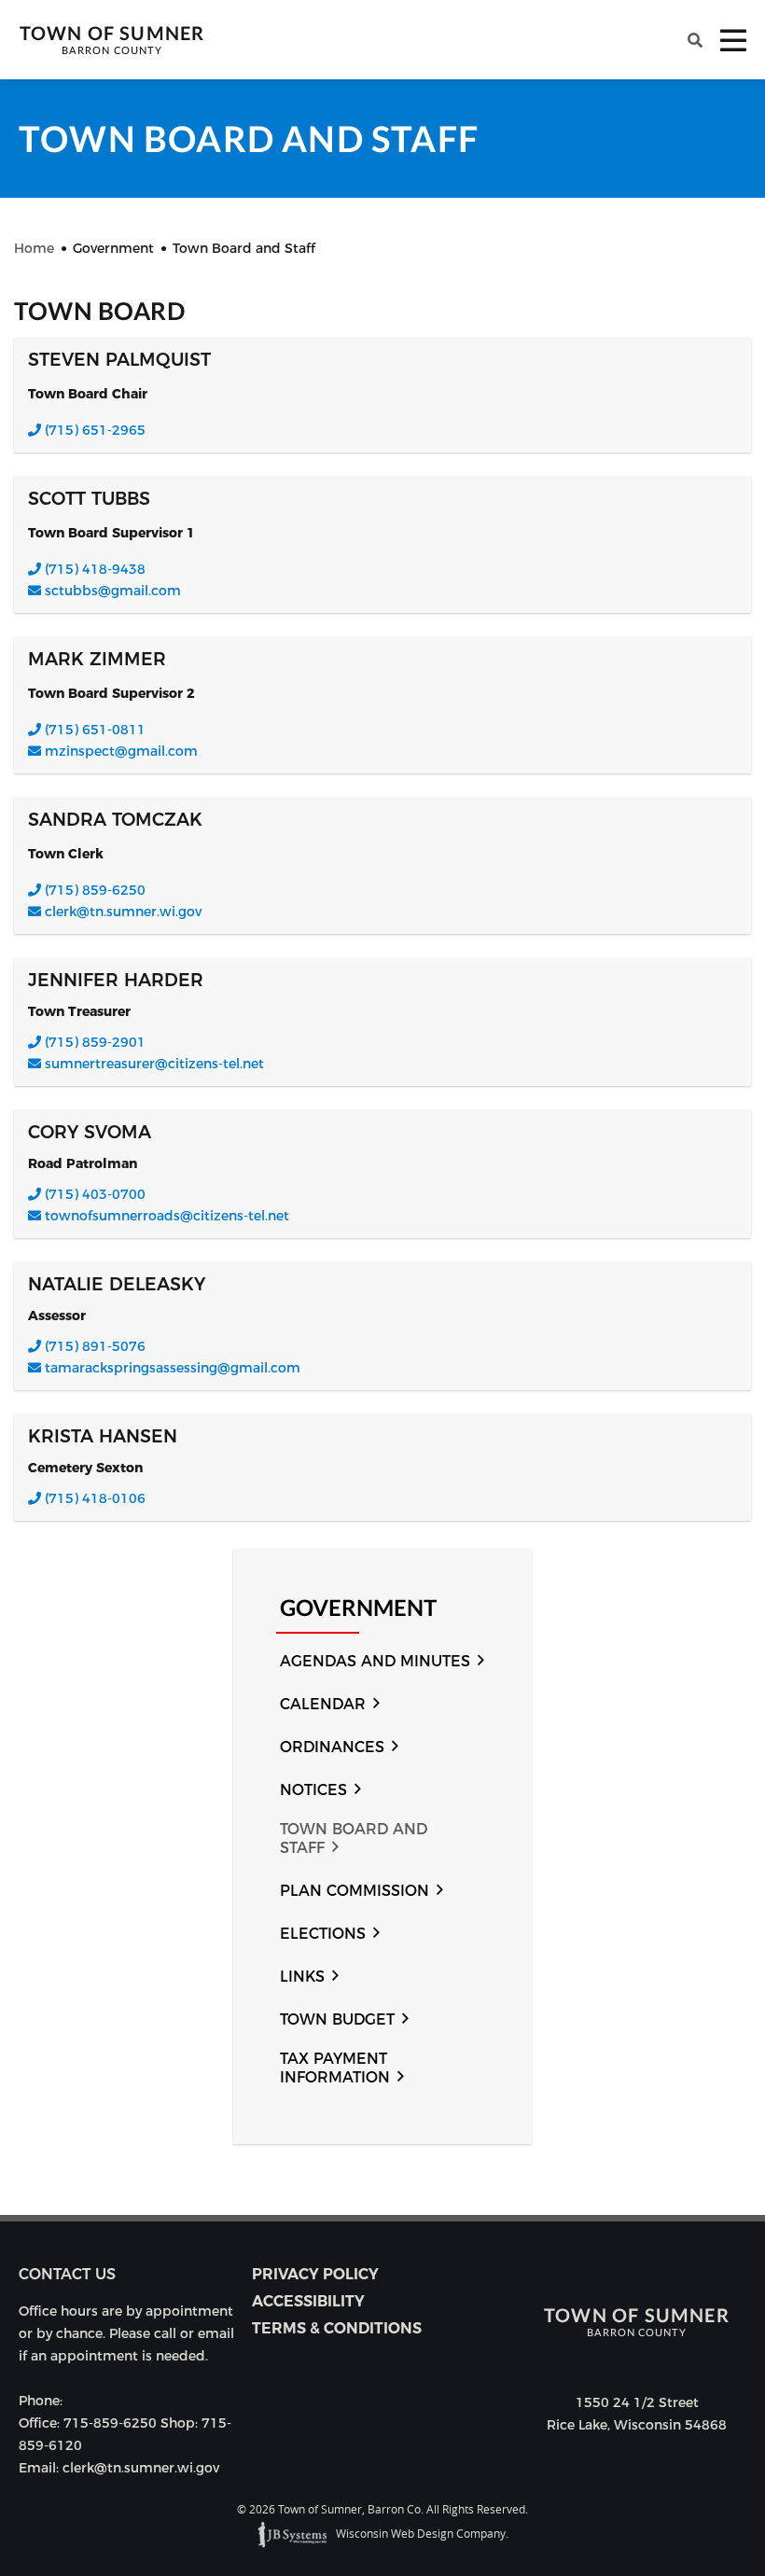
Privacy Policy (315, 2274)
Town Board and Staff (354, 1838)
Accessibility (308, 2301)
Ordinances (332, 1747)
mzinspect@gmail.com (121, 751)
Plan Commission (355, 1891)
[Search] (695, 40)
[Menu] (733, 40)
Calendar (323, 1704)
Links (302, 1977)
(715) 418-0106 (93, 1498)
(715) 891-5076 (93, 1346)
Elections (323, 1934)
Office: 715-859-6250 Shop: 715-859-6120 (125, 2434)
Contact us (67, 2274)
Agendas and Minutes (375, 1661)
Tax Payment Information (335, 2068)
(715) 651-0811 (93, 730)
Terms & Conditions (337, 2328)
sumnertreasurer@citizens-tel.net (154, 1064)
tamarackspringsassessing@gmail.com (173, 1368)
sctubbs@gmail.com (113, 591)
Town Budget (337, 2019)
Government (358, 1608)
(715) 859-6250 (93, 890)
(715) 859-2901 (93, 1042)
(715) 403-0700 (93, 1194)
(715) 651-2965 (93, 430)
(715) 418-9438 (93, 569)
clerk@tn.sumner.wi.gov (123, 912)
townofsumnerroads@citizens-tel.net (167, 1216)
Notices (313, 1790)
